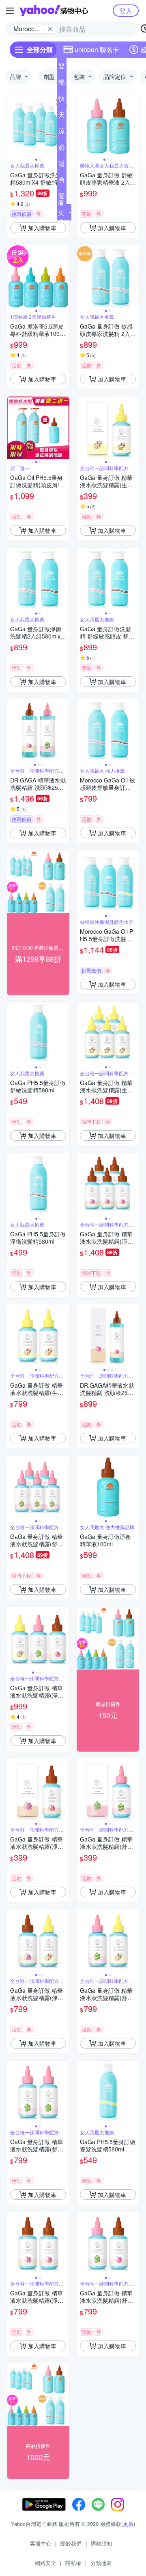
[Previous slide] (12, 125)
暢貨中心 (62, 84)
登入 (126, 10)
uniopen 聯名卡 (97, 49)
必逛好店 (62, 149)
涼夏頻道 (62, 133)
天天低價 (62, 116)
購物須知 (101, 2543)
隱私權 (73, 2563)
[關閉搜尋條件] (50, 29)
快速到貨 (62, 100)
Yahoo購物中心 (54, 11)
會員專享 (62, 181)
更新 (128, 2524)
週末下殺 (62, 165)
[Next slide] (134, 125)
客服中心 (41, 2543)
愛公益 (62, 198)
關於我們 (71, 2543)
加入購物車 (42, 228)
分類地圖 (101, 2563)
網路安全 (45, 2563)
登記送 (62, 68)
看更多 (61, 212)
